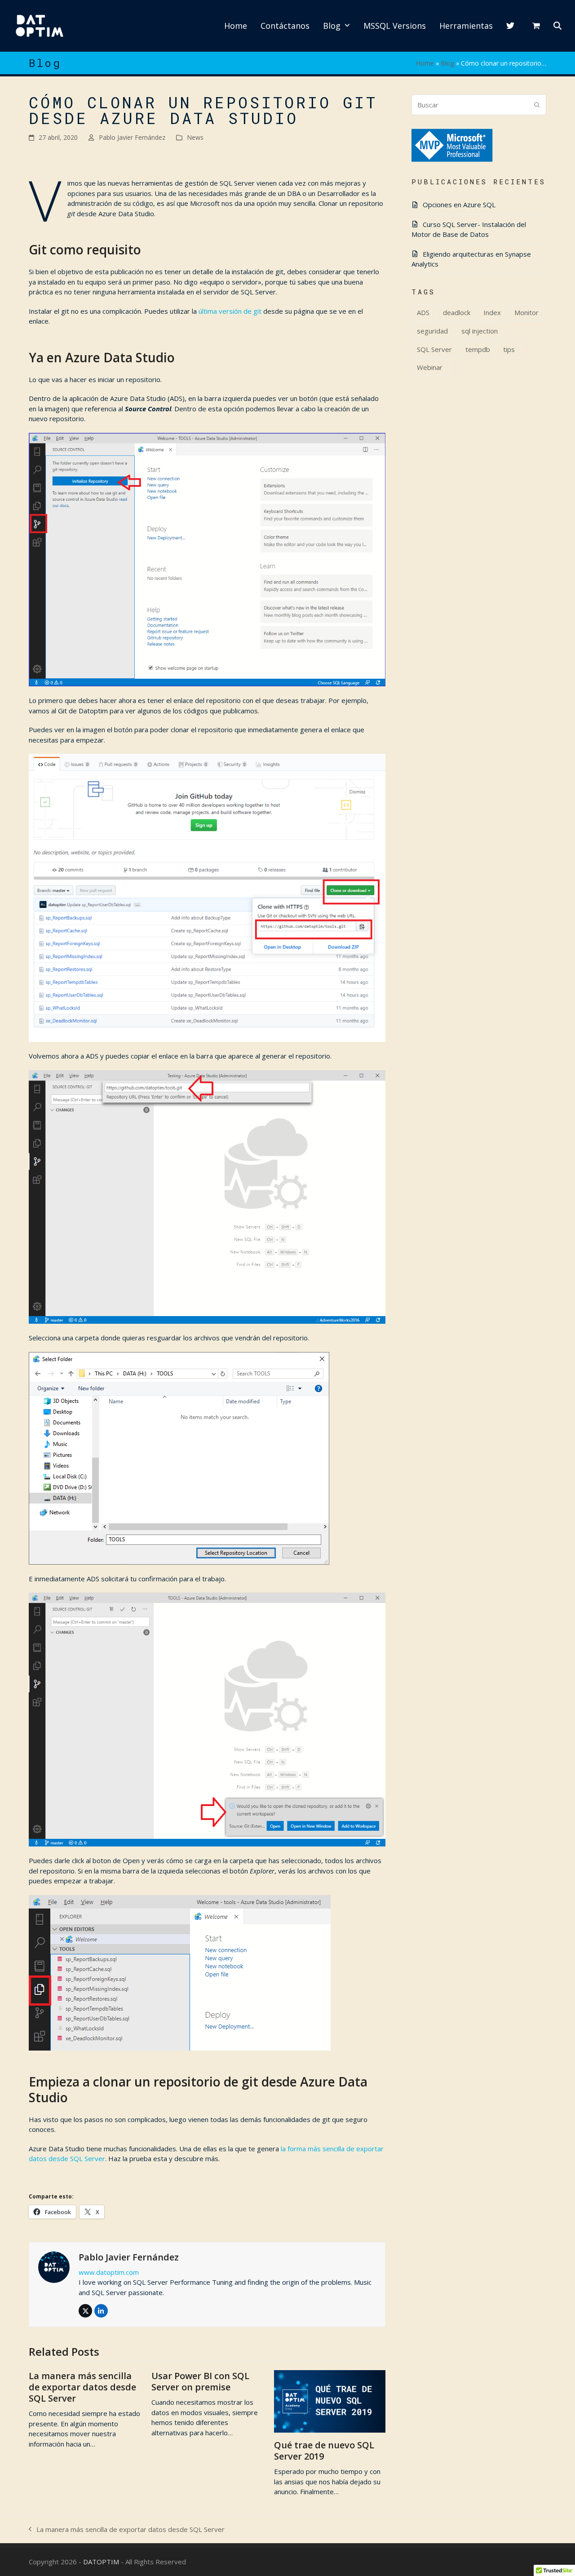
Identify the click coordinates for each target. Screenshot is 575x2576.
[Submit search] (537, 105)
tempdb (478, 349)
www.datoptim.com (109, 2272)
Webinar (430, 367)
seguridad (432, 331)
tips (509, 349)
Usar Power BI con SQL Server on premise (200, 2381)
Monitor (526, 312)
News (195, 137)
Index (492, 312)
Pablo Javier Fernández (132, 137)
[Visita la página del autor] (54, 2266)
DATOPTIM (101, 2562)
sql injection (480, 331)
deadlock (457, 312)
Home (425, 63)
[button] (536, 26)
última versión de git (230, 311)
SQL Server (434, 349)
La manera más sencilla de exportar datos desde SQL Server (82, 2387)
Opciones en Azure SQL (459, 205)
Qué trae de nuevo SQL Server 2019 (324, 2451)
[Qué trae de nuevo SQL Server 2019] (330, 2401)
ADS (423, 312)
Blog (447, 63)
